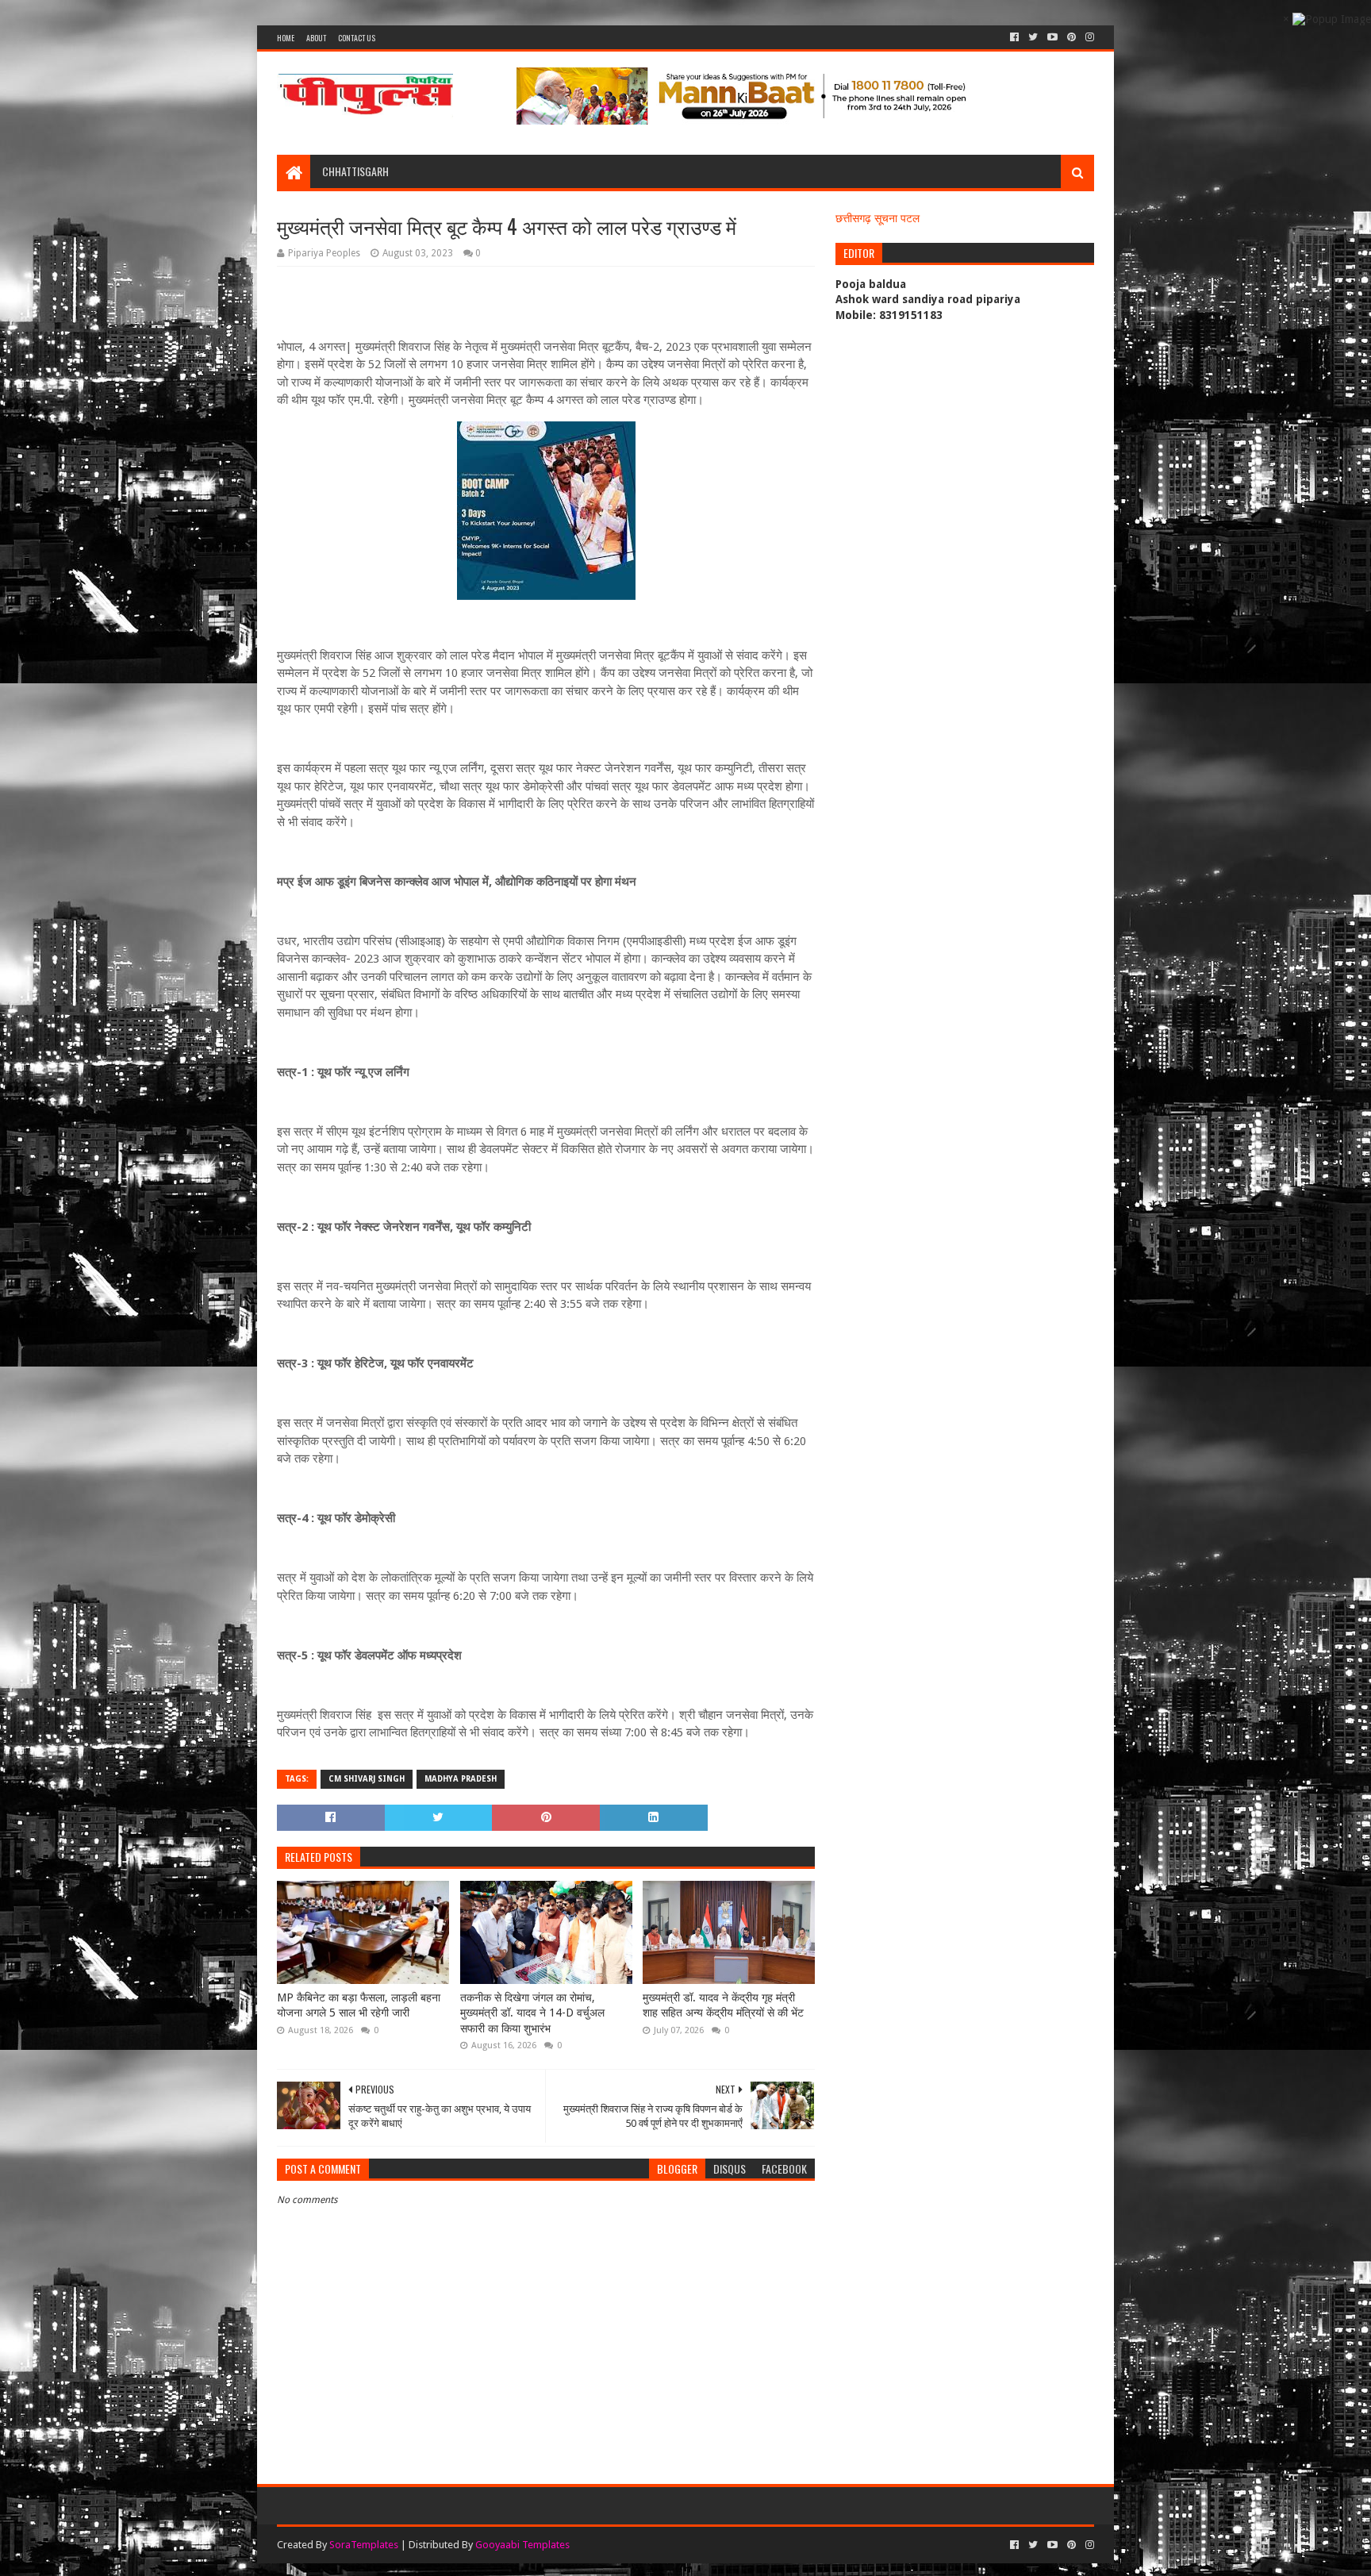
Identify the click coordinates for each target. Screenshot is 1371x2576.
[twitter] (1033, 37)
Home (286, 38)
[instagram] (1088, 37)
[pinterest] (1071, 37)
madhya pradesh (461, 1779)
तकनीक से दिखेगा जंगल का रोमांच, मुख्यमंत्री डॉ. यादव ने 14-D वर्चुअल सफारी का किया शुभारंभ (532, 2013)
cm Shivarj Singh (367, 1779)
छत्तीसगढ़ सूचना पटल (878, 218)
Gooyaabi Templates (522, 2545)
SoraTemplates (364, 2545)
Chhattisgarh (355, 171)
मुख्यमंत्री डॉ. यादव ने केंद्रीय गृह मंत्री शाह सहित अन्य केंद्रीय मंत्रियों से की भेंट (723, 2005)
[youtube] (1052, 37)
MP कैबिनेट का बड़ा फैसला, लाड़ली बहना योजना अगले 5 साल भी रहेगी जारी (359, 2005)
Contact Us (357, 38)
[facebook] (1014, 37)
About (316, 38)
